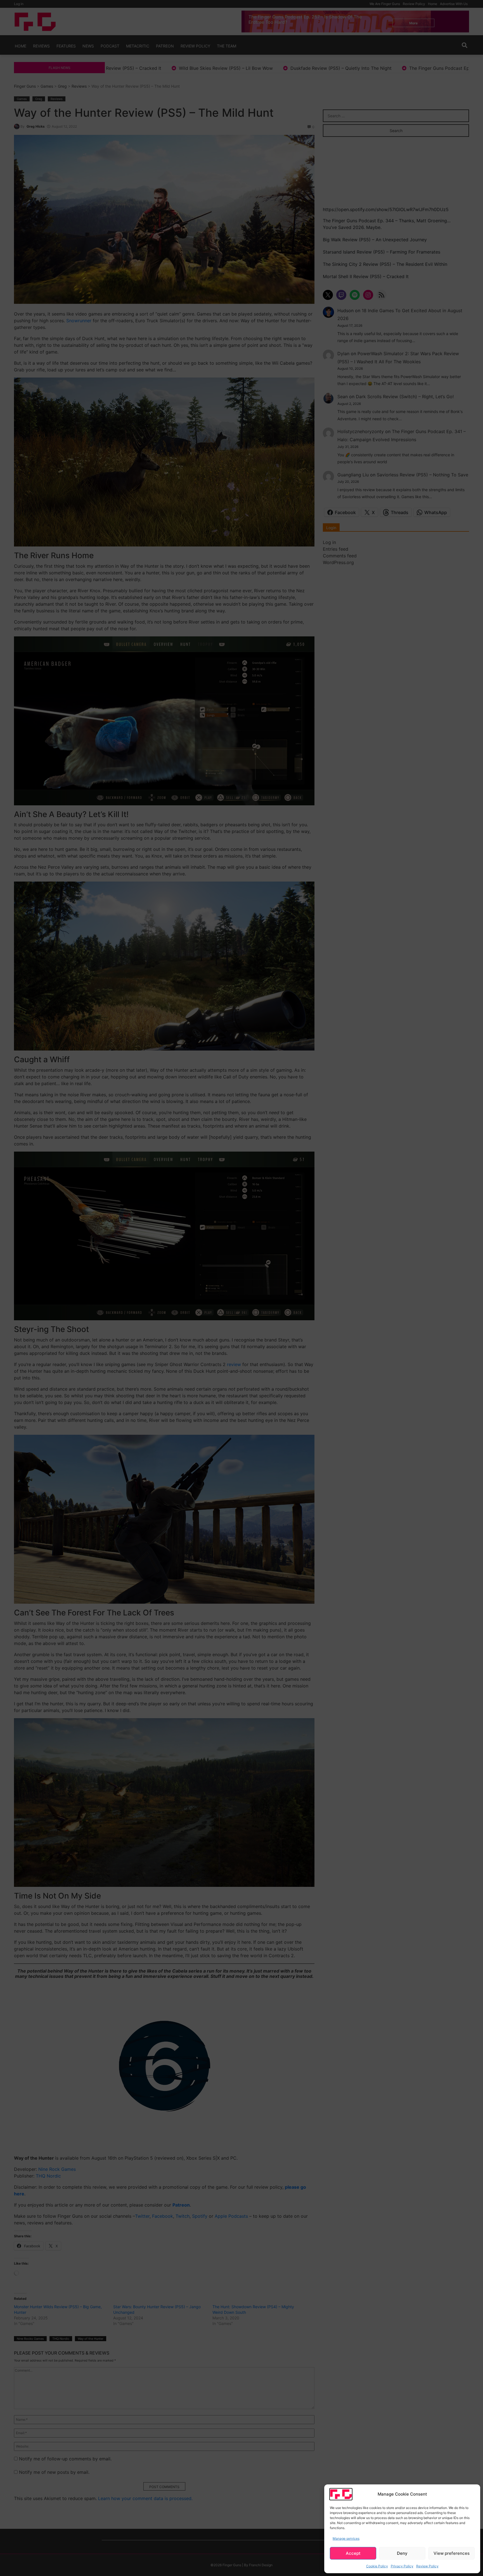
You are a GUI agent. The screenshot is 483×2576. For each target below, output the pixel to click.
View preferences (452, 2553)
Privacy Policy (402, 2566)
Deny (402, 2553)
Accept (353, 2553)
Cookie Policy (377, 2566)
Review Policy (427, 2566)
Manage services (346, 2538)
